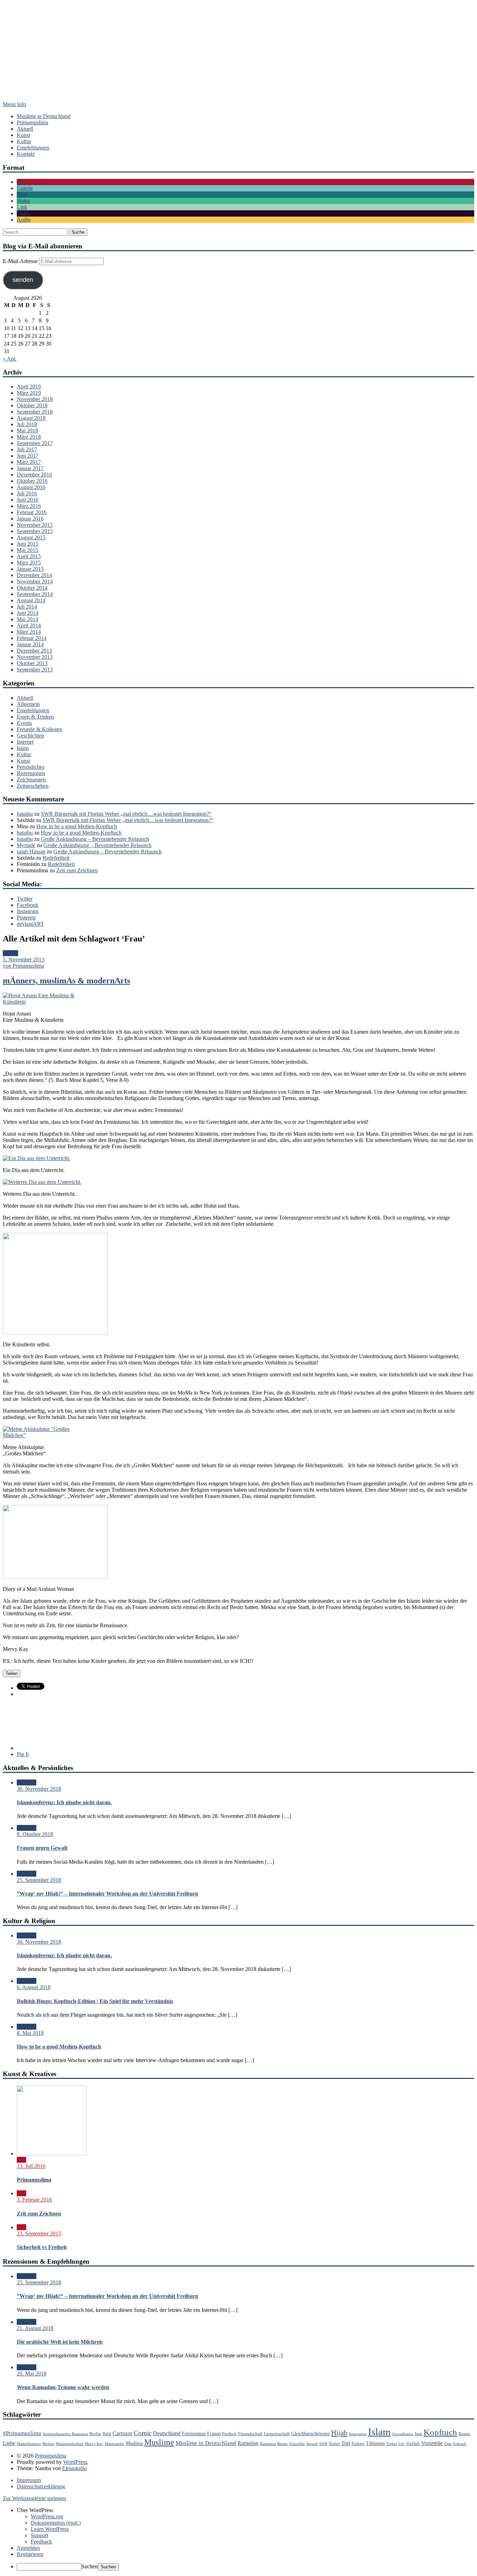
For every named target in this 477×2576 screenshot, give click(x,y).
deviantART (30, 924)
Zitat (22, 194)
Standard (27, 1782)
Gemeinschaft (277, 2434)
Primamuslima (239, 58)
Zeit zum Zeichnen (77, 870)
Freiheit (229, 2434)
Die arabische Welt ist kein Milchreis (60, 2342)
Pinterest (26, 918)
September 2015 (35, 531)
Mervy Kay (94, 2444)
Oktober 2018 (32, 405)
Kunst (23, 135)
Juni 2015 (28, 544)
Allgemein (28, 704)
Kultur (24, 141)
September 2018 (35, 412)
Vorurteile (432, 2443)
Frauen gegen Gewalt (42, 1848)
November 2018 (35, 399)
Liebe (9, 2443)
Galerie (25, 188)
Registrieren (30, 2554)
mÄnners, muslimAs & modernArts (67, 981)
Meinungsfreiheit (70, 2444)
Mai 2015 (27, 550)
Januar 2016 (30, 519)
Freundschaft (250, 2434)
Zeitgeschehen (33, 786)
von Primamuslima (23, 966)
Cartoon (122, 2433)
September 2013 (35, 670)
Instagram (28, 911)
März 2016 (29, 506)
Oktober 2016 (32, 481)
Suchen (90, 2566)
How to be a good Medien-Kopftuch (77, 826)
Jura (418, 2434)
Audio (24, 220)
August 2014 (31, 600)
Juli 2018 (27, 424)
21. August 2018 (35, 2328)
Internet (25, 742)
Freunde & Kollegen (39, 729)
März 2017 (29, 462)
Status (23, 201)
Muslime (159, 2442)
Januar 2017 (30, 468)
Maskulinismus (29, 2444)
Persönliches (31, 767)
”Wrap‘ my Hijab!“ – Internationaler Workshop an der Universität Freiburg (107, 1894)
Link (22, 207)
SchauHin (297, 2444)
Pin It (23, 1754)
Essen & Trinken (35, 717)
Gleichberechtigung (310, 2433)
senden (23, 280)
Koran (464, 2434)
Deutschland (167, 2433)
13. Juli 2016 (31, 2166)
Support (39, 2535)
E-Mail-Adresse (21, 261)
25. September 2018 (39, 1880)
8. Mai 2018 (30, 2033)
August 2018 (31, 418)
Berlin (95, 2434)
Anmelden (28, 2548)
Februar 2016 (32, 512)
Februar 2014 (32, 638)
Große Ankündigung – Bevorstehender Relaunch (95, 839)
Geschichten (30, 736)
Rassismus (268, 2444)
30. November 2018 (39, 1789)
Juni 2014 (28, 613)
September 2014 (35, 594)
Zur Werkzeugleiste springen (34, 2498)
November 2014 (35, 581)
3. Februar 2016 (34, 2200)
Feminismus (194, 2433)
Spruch (312, 2444)
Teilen (12, 1673)
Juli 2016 (27, 493)
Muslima (134, 2443)
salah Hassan (31, 852)
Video (23, 213)
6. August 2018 (34, 1987)
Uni (401, 2444)
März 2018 (29, 437)
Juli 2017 (27, 449)
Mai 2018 (27, 431)
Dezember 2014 (34, 575)
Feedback (41, 2542)
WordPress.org (47, 2516)
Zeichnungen (31, 780)
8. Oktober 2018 (35, 1834)
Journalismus (403, 2434)
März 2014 (29, 632)
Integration (358, 2434)
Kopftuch (440, 2432)
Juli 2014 (27, 607)
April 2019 (29, 387)
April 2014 (29, 625)
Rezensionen (31, 773)
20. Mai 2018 (32, 2374)
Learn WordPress (50, 2529)
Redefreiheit (56, 858)
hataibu (25, 814)
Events (24, 723)
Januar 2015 (30, 569)
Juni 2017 (28, 456)
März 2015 (29, 563)
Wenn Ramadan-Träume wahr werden (63, 2387)
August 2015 (31, 537)
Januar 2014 (30, 644)
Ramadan (248, 2443)
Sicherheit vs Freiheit (42, 2247)
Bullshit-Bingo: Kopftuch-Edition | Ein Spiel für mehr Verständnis (95, 2001)
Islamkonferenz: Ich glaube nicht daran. (64, 1802)
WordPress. (76, 2462)
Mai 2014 (27, 619)
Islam (23, 748)
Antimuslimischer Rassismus (65, 2434)
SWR (323, 2444)
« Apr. (10, 359)
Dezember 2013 (34, 651)
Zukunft (460, 2444)
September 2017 (35, 443)
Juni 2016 (28, 500)
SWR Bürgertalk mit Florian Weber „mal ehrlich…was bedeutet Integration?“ (126, 814)
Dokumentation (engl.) (56, 2523)
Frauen (214, 2433)
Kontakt (26, 154)
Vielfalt (413, 2444)
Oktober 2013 (32, 663)
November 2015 (35, 525)
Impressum (29, 2480)
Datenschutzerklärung (41, 2486)
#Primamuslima (22, 2433)
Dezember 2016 (34, 475)
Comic (143, 2433)
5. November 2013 (24, 959)
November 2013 (35, 657)
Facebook (28, 905)
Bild (21, 182)
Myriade (26, 845)
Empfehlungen (33, 148)
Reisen (282, 2444)
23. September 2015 (39, 2233)
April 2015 (29, 556)
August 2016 (31, 487)
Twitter (25, 899)
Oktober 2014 (32, 588)
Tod (346, 2443)
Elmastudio (75, 2468)
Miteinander (115, 2444)
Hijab (339, 2433)
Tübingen (375, 2443)
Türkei (392, 2444)
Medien (48, 2444)
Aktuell (25, 129)
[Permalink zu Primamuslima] (52, 2153)
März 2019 (29, 393)
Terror (334, 2444)
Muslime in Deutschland (44, 116)
